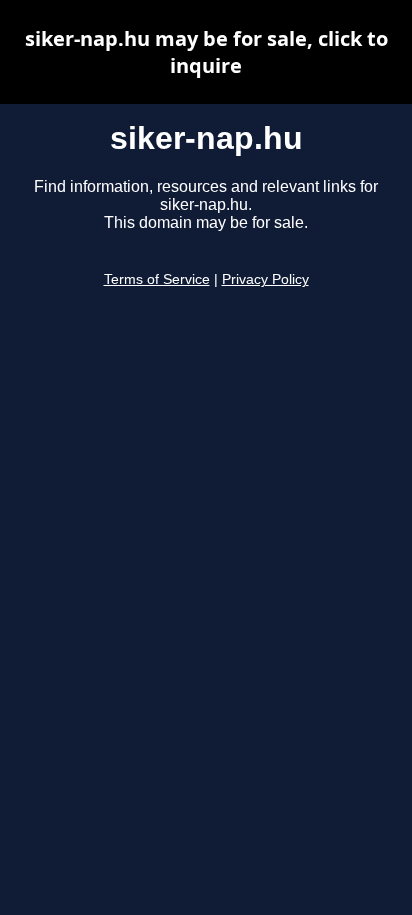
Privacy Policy (265, 279)
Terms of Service (157, 279)
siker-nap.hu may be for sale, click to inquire (206, 52)
